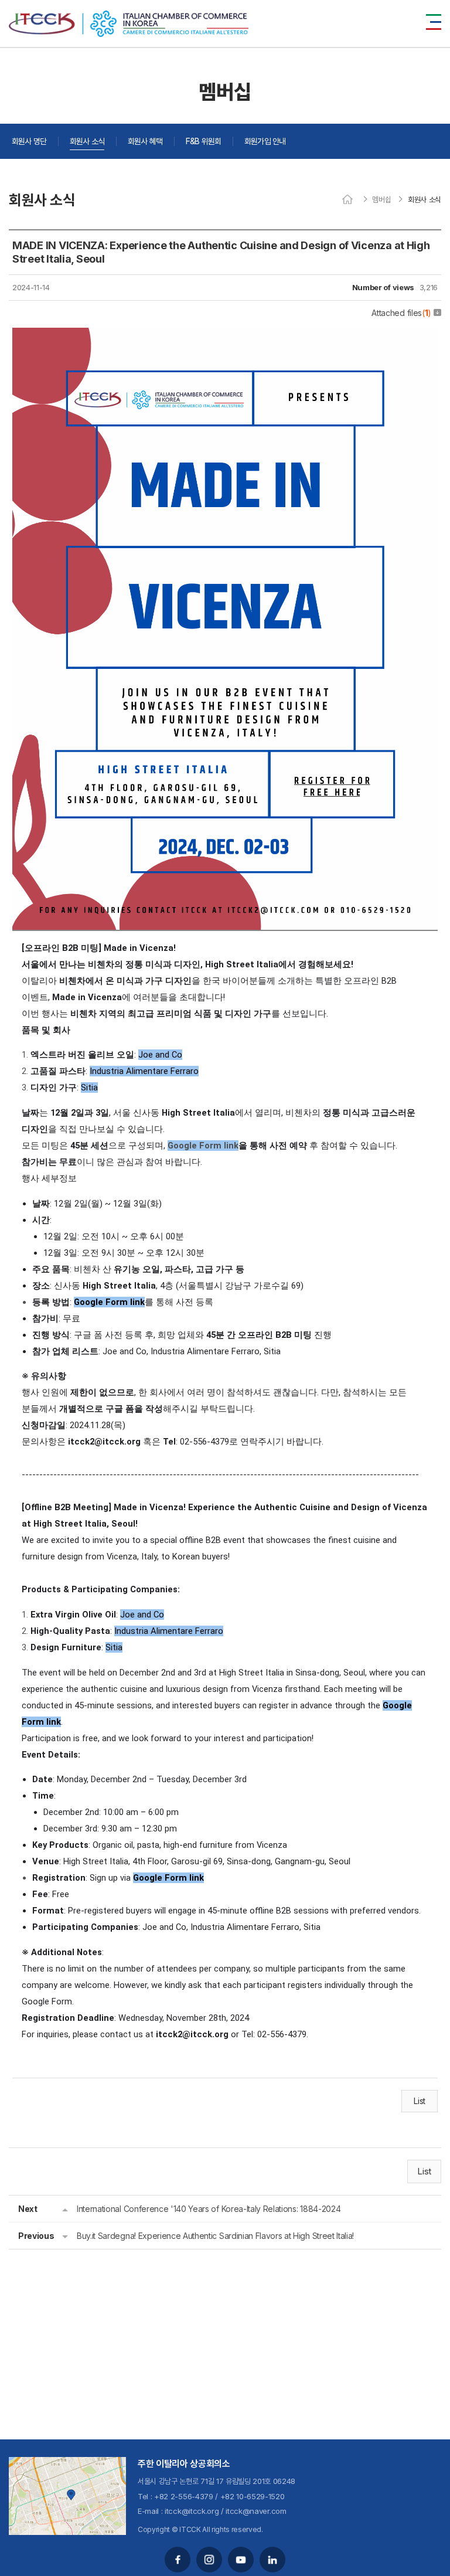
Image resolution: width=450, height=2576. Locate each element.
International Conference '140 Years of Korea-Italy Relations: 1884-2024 (209, 2209)
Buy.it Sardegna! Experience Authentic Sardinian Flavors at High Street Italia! (215, 2236)
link (136, 1302)
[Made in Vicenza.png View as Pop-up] (225, 336)
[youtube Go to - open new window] (241, 2560)
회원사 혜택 (145, 141)
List (420, 2101)
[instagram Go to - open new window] (209, 2560)
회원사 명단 (29, 141)
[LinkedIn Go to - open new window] (272, 2560)
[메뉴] (434, 22)
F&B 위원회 (203, 141)
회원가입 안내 (265, 141)
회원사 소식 (87, 141)
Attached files (401, 313)
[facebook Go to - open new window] (178, 2560)
